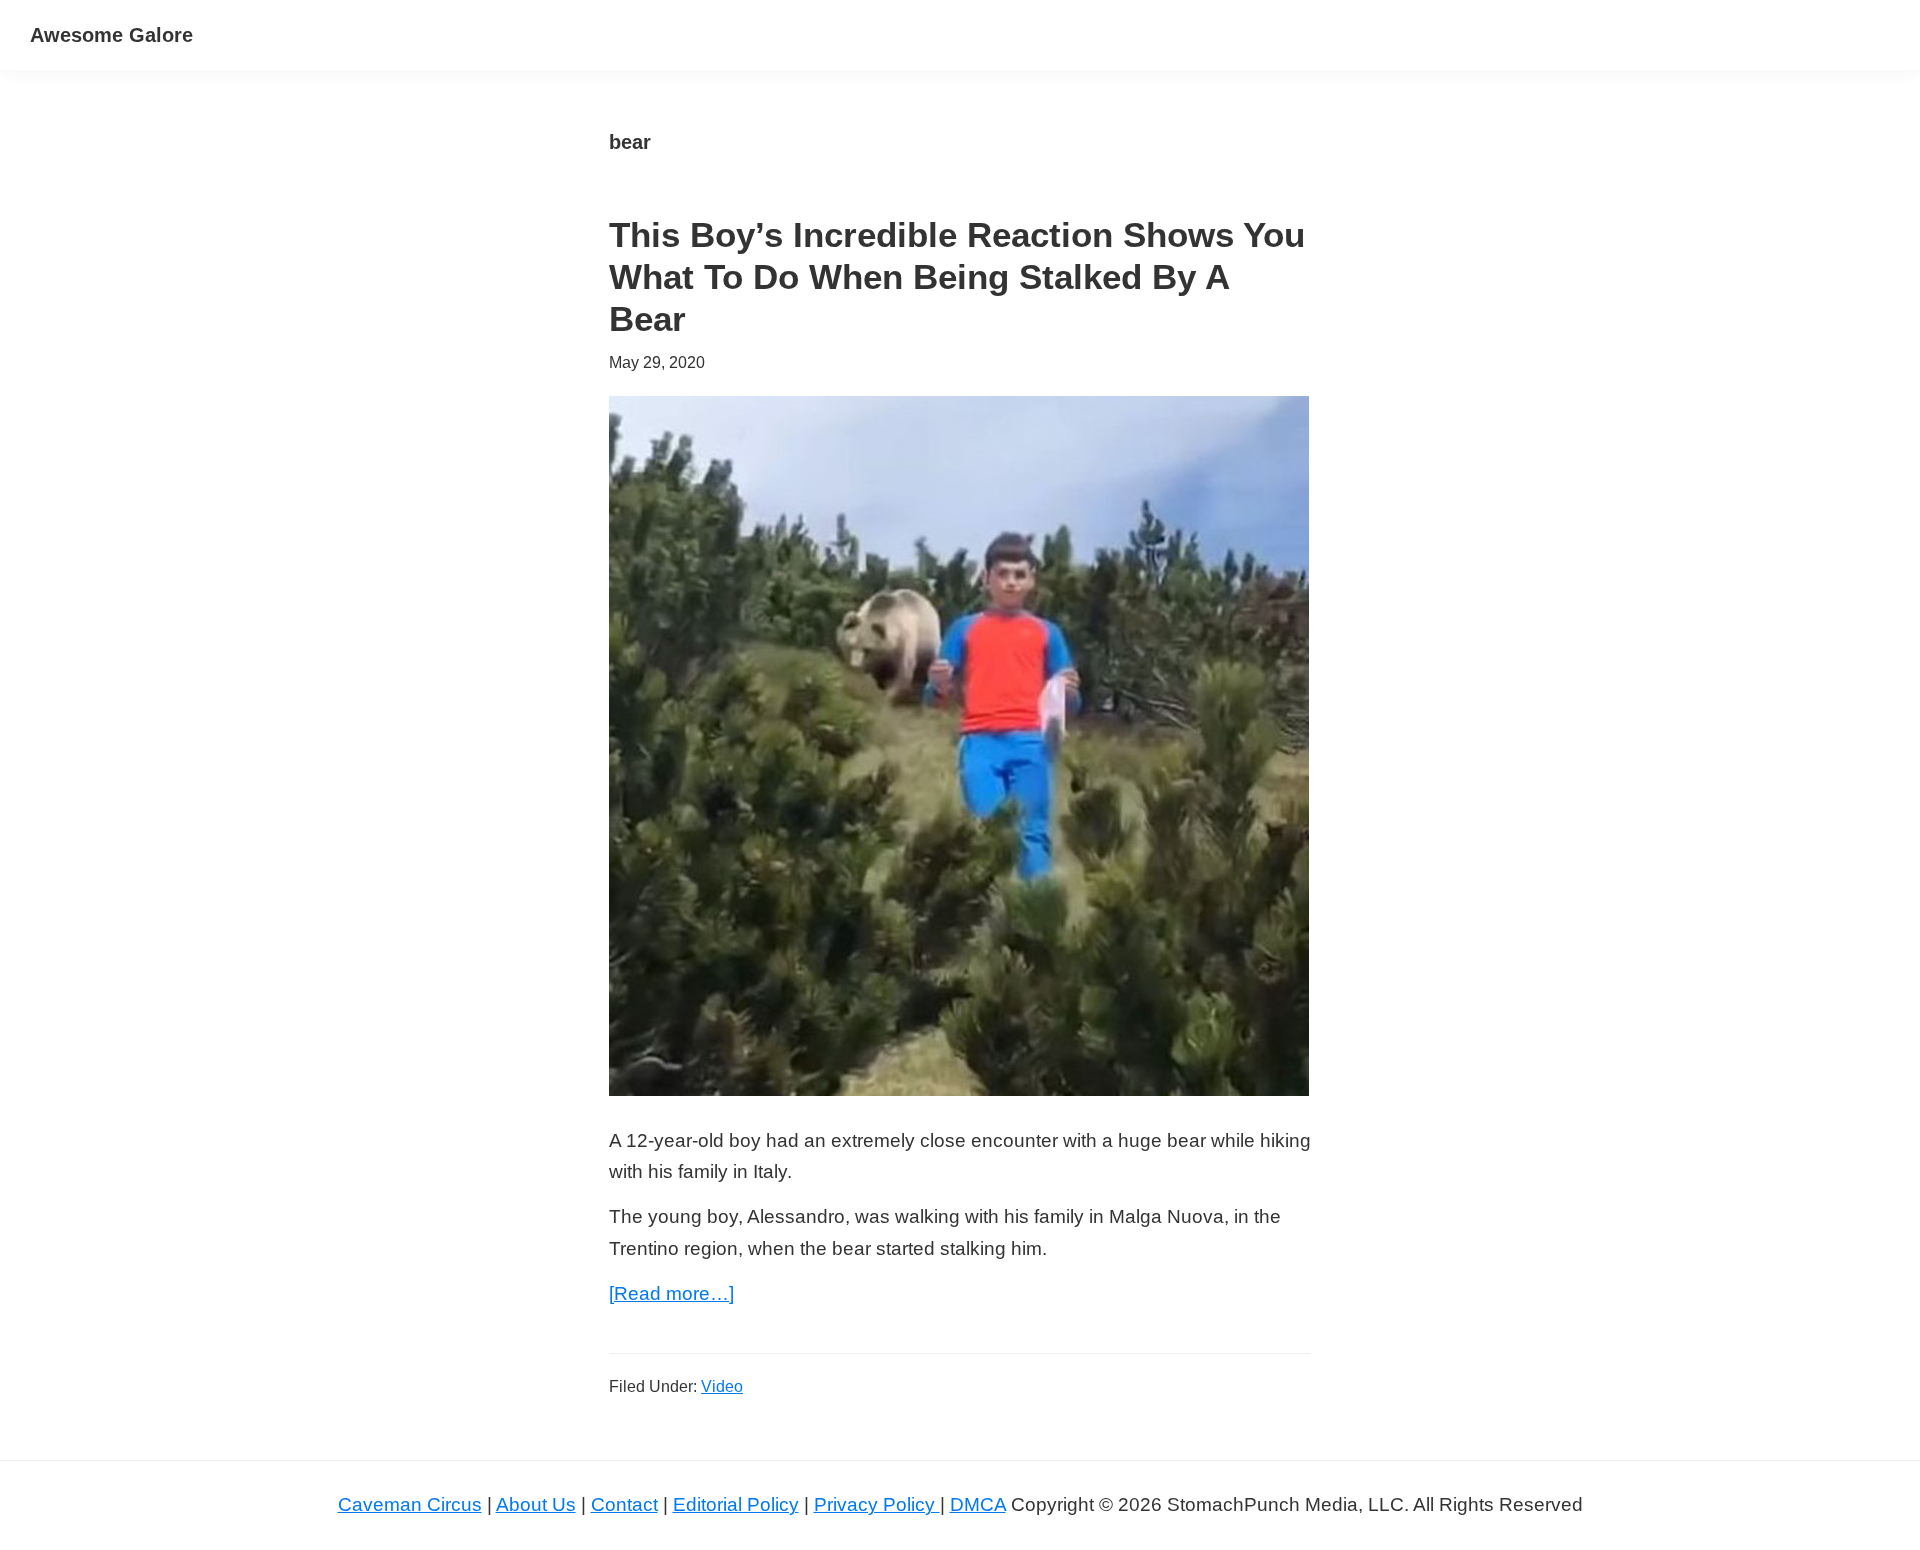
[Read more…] (671, 1295)
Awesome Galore (111, 35)
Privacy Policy (877, 1504)
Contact (624, 1504)
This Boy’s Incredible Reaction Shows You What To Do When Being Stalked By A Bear (957, 276)
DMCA (978, 1504)
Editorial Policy (736, 1504)
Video (722, 1386)
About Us (536, 1504)
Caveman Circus (410, 1504)
